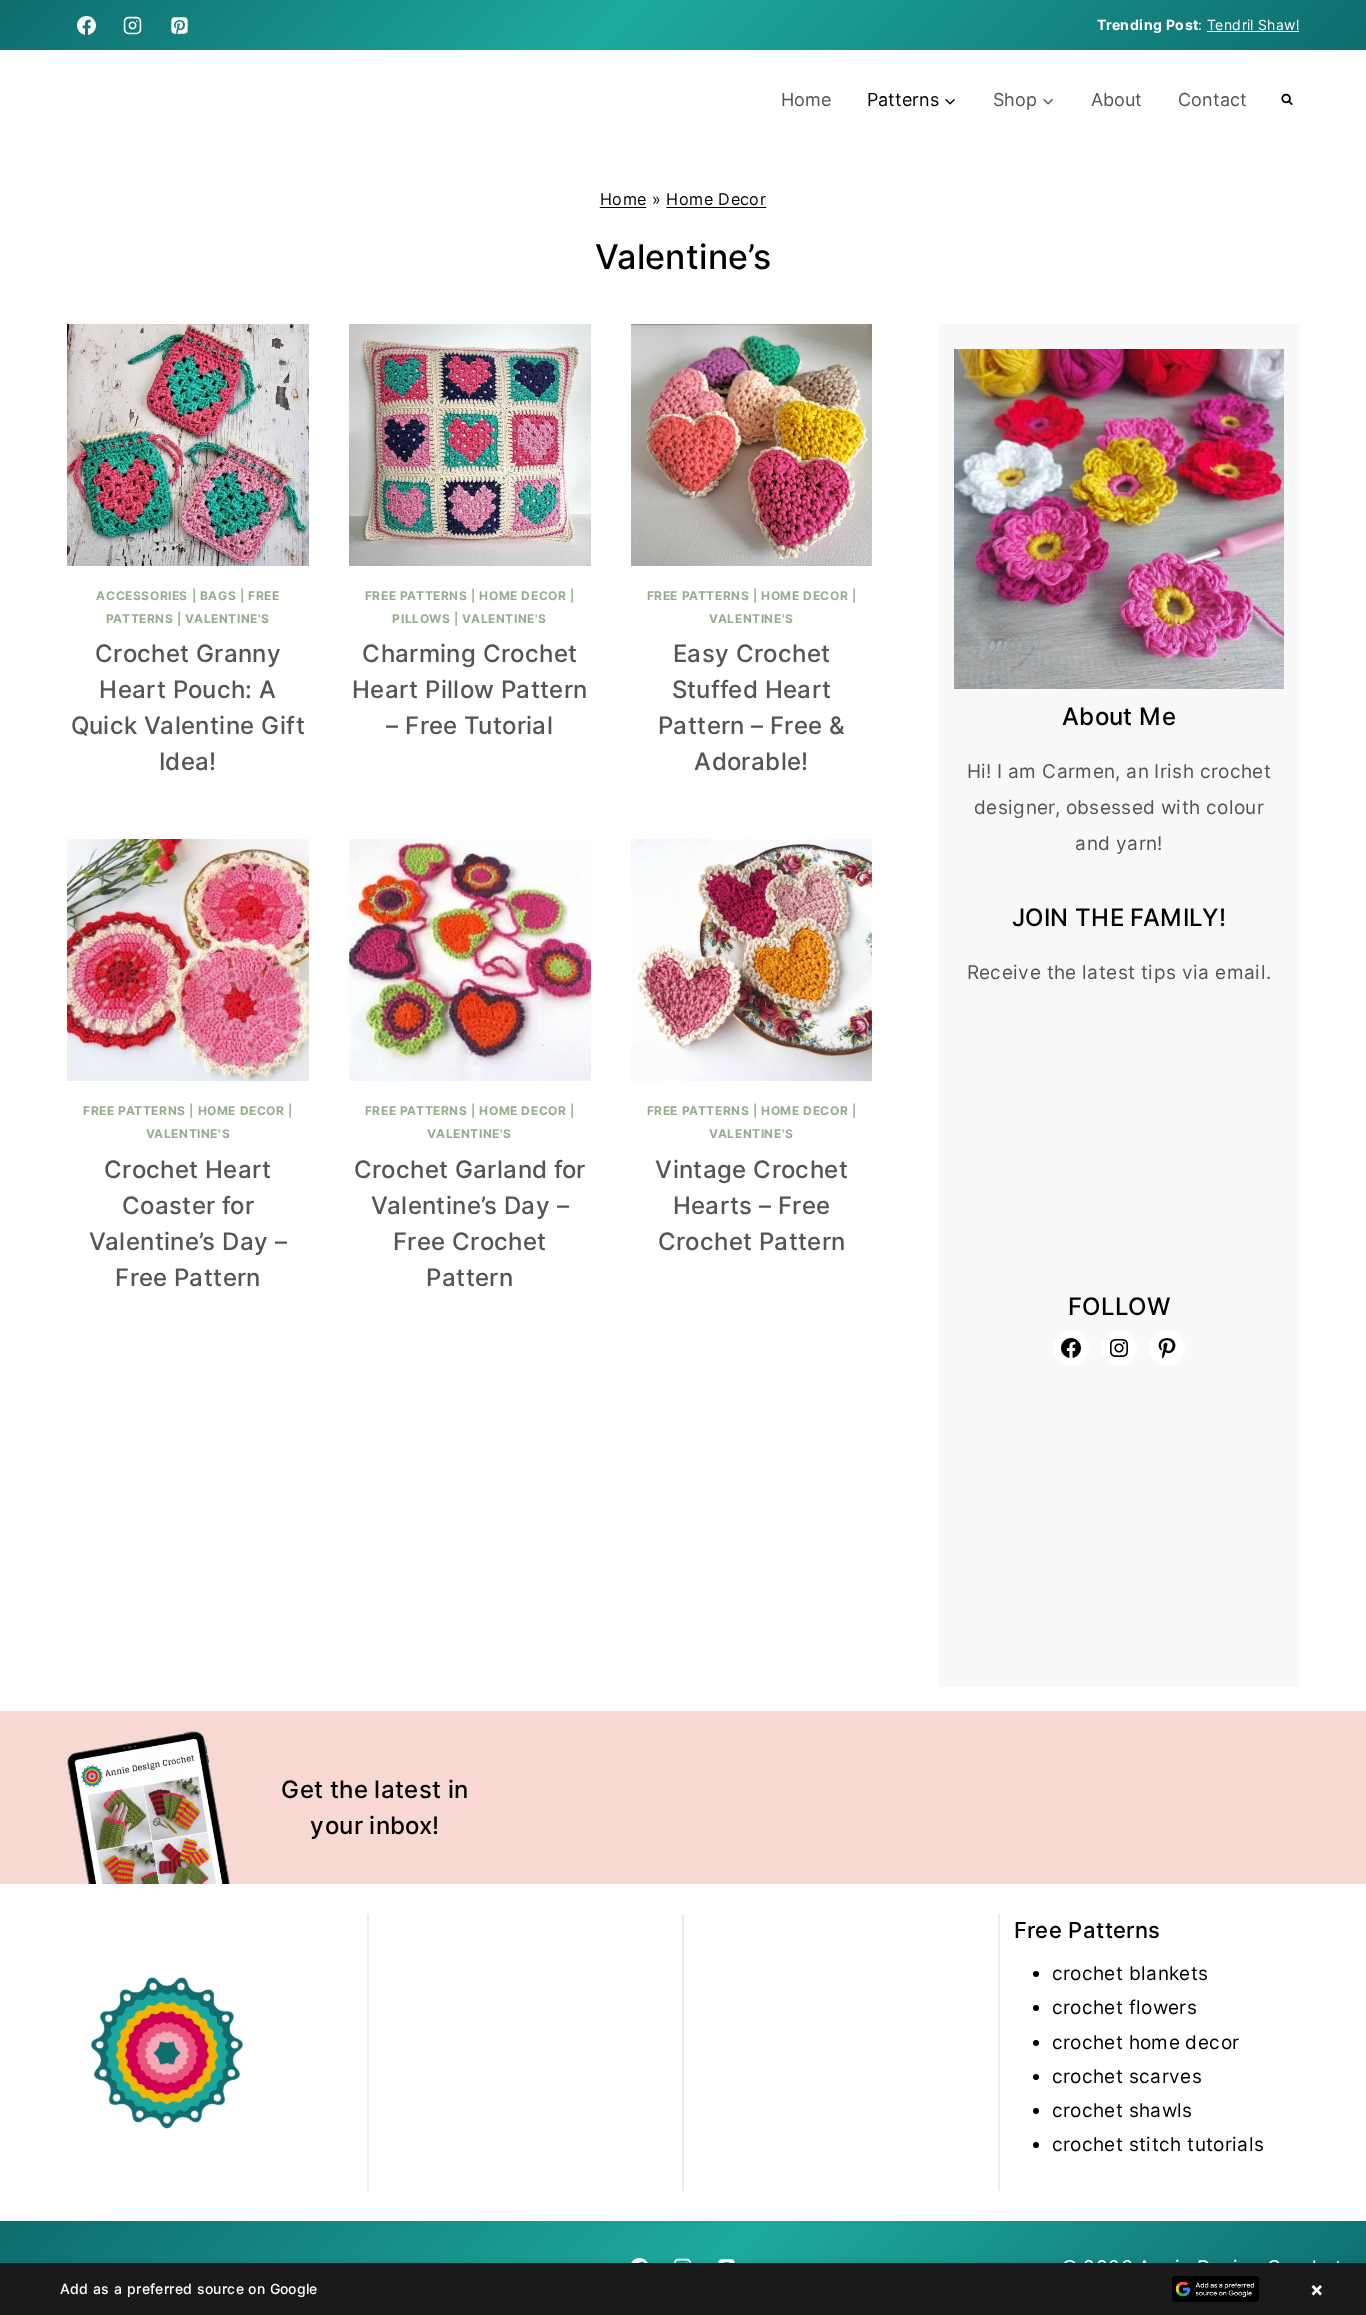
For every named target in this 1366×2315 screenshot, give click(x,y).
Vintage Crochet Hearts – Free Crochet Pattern (751, 1205)
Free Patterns (416, 595)
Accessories (142, 595)
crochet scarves (1127, 2076)
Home (806, 99)
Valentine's (227, 618)
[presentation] (188, 445)
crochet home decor (1146, 2042)
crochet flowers (1125, 2007)
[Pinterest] (180, 25)
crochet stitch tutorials (1158, 2144)
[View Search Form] (1287, 100)
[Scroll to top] (1317, 2236)
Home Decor (716, 199)
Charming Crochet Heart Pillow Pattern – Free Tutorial (470, 689)
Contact (1212, 99)
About (1116, 99)
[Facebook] (86, 25)
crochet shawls (1122, 2110)
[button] (683, 2289)
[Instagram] (133, 25)
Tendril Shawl (1253, 24)
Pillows (421, 618)
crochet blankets (1130, 1973)
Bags (218, 595)
